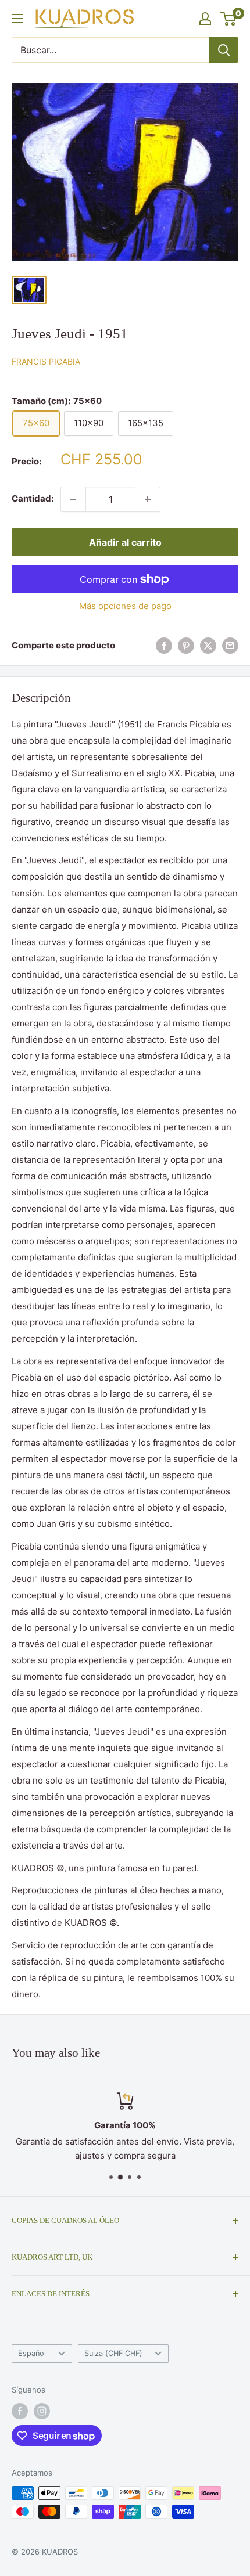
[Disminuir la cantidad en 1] (73, 499)
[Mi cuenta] (205, 19)
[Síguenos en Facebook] (20, 2411)
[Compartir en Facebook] (164, 646)
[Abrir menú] (17, 19)
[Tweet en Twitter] (208, 646)
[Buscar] (224, 50)
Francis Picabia (46, 361)
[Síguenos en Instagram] (42, 2411)
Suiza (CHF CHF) (113, 2353)
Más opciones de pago (125, 606)
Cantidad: (33, 498)
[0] (229, 19)
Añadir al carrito (125, 542)
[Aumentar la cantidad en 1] (148, 499)
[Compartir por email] (230, 646)
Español (32, 2353)
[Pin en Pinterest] (186, 646)
